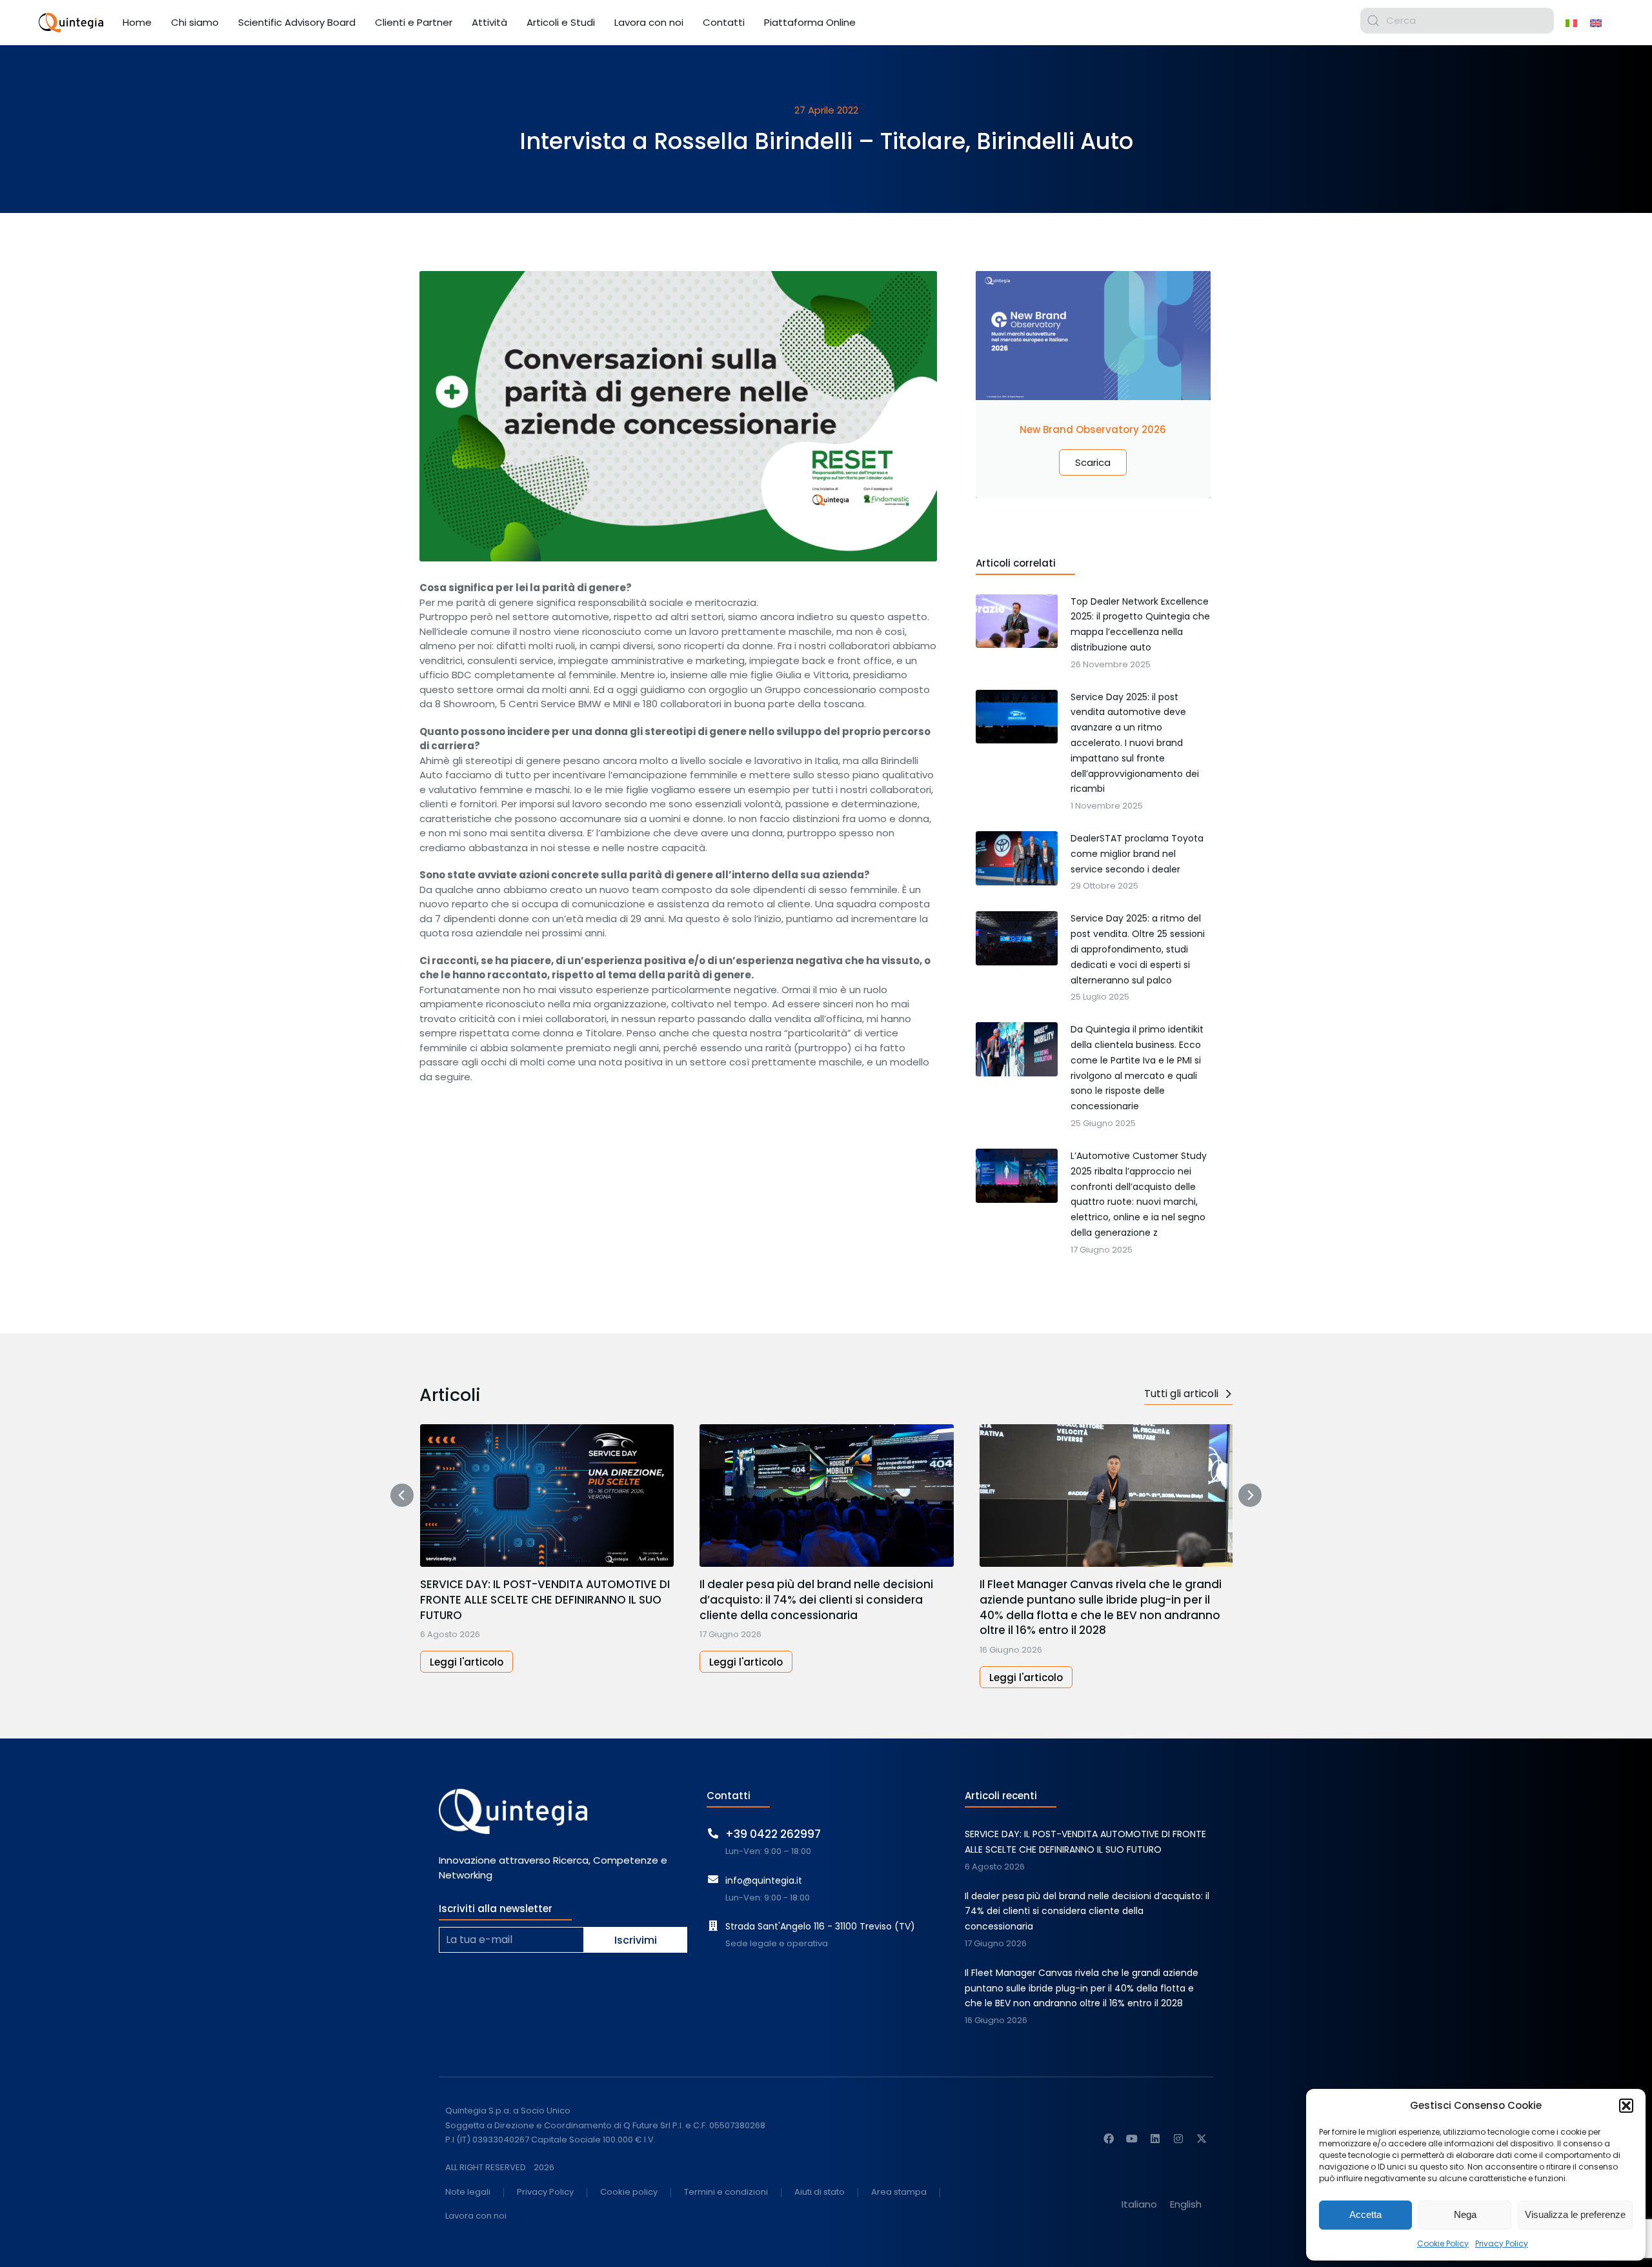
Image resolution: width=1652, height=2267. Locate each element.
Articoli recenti (1001, 1796)
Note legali (468, 2192)
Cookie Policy (1443, 2243)
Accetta (1365, 2214)
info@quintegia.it (764, 1880)
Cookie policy (629, 2192)
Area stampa (899, 2192)
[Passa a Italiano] (1571, 23)
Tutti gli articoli (1181, 1394)
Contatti (729, 1796)
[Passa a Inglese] (1596, 23)
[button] (1626, 2106)
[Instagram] (1178, 2139)
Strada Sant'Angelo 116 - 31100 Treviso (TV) (820, 1926)
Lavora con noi (476, 2216)
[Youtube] (1132, 2139)
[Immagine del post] (547, 1496)
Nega (1465, 2214)
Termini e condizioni (726, 2192)
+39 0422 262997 (773, 1834)
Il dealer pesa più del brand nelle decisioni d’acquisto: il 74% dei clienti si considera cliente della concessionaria (816, 1600)
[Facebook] (1109, 2139)
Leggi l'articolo (467, 1662)
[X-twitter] (1202, 2139)
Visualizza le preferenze (1575, 2214)
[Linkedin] (1155, 2139)
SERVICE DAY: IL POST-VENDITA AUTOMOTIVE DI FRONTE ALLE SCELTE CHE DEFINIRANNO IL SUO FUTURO (545, 1600)
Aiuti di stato (820, 2192)
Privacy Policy (1502, 2243)
